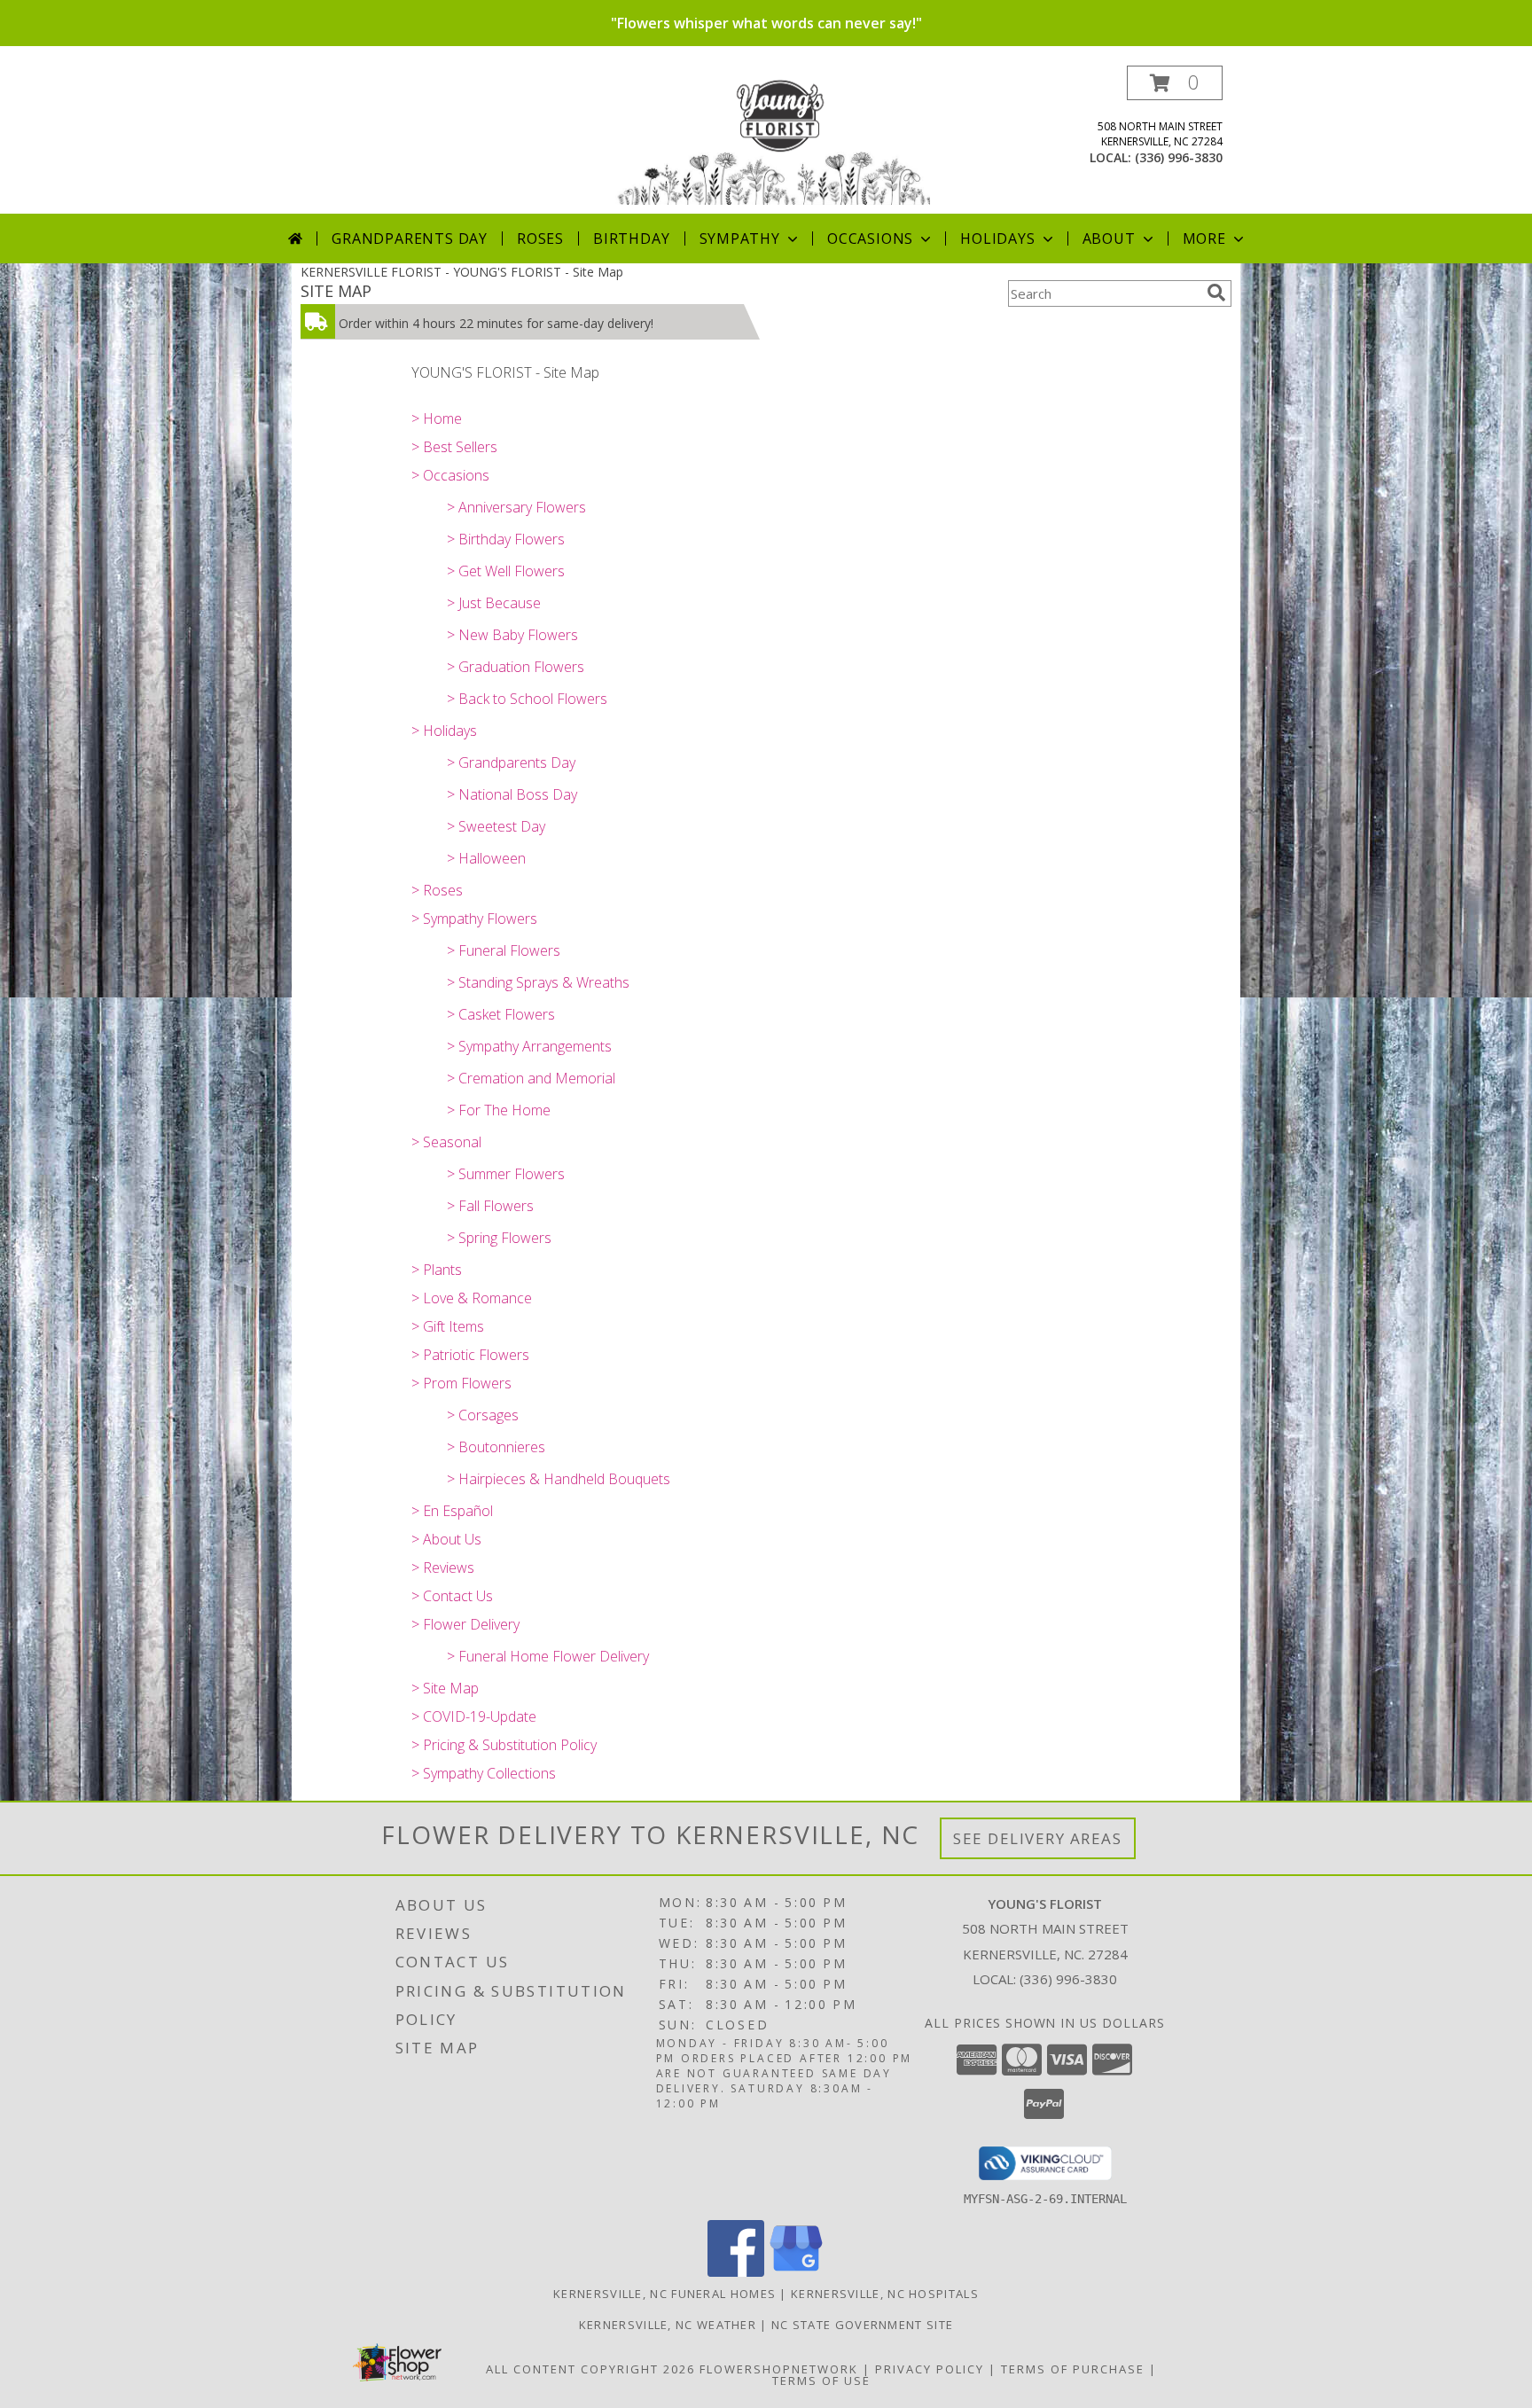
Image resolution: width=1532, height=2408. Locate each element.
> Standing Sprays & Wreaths (538, 982)
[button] (1175, 83)
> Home (437, 418)
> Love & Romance (472, 1298)
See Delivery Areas (1038, 1838)
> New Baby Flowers (512, 635)
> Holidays (444, 731)
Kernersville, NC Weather (668, 2325)
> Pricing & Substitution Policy (504, 1745)
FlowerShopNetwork (779, 2369)
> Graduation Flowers (516, 667)
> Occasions (450, 475)
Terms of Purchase (1073, 2369)
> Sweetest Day (496, 826)
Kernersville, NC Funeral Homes (664, 2294)
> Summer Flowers (506, 1174)
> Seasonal (446, 1142)
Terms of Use (821, 2381)
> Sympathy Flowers (474, 919)
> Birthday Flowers (506, 539)
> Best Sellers (454, 447)
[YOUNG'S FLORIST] (773, 140)
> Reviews (443, 1568)
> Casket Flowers (501, 1014)
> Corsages (483, 1415)
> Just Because (494, 603)
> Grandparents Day (511, 762)
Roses (540, 238)
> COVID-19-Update (474, 1716)
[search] (1216, 293)
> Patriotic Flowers (470, 1355)
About (1109, 238)
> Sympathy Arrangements (529, 1046)
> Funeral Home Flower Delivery (548, 1656)
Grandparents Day (410, 238)
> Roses (437, 890)
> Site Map (445, 1688)
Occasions (870, 238)
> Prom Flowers (461, 1383)
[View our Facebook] (736, 2272)
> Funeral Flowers (504, 950)
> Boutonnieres (496, 1447)
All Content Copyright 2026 (590, 2369)
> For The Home (499, 1110)
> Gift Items (448, 1326)
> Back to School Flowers (527, 699)
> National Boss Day (512, 794)
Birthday (631, 238)
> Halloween (486, 858)
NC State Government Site (862, 2325)
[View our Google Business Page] (796, 2272)
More (1204, 238)
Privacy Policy (930, 2369)
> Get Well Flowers (506, 571)
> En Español (452, 1511)
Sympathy (740, 238)
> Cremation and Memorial (531, 1078)
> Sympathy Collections (484, 1773)
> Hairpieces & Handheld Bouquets (559, 1479)
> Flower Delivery (465, 1624)
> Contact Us (452, 1596)
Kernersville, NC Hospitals (885, 2294)
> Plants (437, 1270)
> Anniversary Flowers (516, 507)
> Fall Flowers (490, 1206)
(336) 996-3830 (1179, 157)
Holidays (997, 238)
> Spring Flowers (499, 1238)
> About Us (446, 1539)
